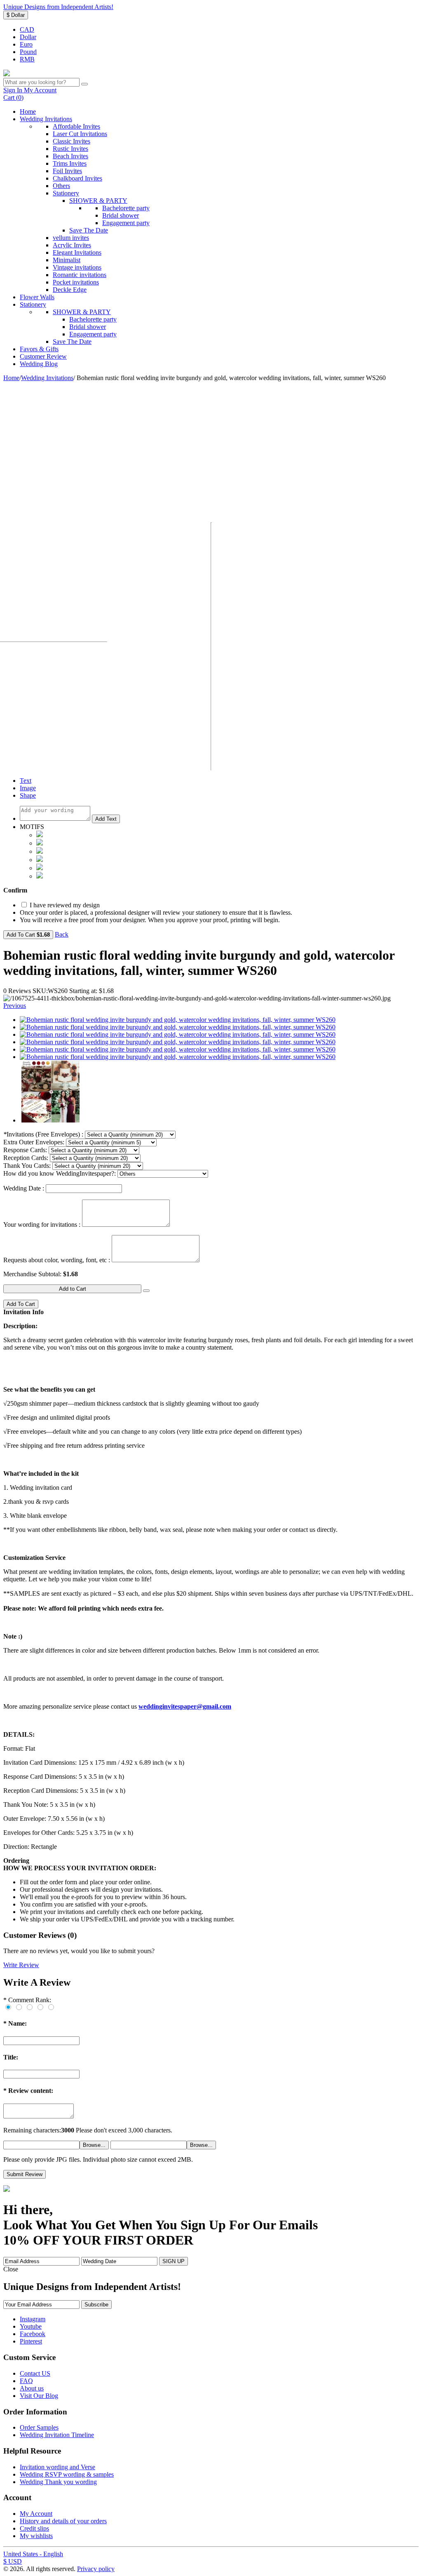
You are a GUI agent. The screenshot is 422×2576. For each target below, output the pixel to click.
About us (32, 2388)
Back (62, 934)
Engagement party (126, 223)
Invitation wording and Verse (57, 2467)
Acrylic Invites (72, 245)
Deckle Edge (70, 290)
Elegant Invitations (77, 252)
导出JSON (85, 934)
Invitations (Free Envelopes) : (43, 1134)
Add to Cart (73, 1289)
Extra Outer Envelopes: (34, 1142)
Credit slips (34, 2528)
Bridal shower (121, 215)
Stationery (66, 193)
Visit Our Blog (39, 2396)
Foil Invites (67, 171)
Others (61, 186)
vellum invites (71, 238)
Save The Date (89, 230)
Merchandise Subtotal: (33, 1274)
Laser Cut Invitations (80, 134)
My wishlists (36, 2536)
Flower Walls (37, 297)
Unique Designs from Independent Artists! (58, 7)
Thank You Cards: (27, 1166)
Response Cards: (25, 1150)
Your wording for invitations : (42, 1225)
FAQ (26, 2381)
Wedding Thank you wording (58, 2482)
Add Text (106, 819)
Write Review (21, 1965)
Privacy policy (96, 2569)
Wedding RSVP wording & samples (67, 2474)
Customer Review (43, 356)
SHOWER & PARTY (98, 201)
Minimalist (67, 260)
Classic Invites (72, 141)
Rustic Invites (70, 149)
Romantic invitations (80, 275)
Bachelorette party (126, 208)
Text (26, 781)
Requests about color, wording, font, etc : (57, 1260)
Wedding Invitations (46, 119)
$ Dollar (16, 15)
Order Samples (39, 2427)
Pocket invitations (76, 282)
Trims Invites (70, 163)
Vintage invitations (77, 267)
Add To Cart (28, 935)
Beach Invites (70, 156)
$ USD (13, 2561)
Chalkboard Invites (77, 178)
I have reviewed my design (64, 905)
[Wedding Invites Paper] (7, 74)
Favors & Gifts (39, 349)
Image (28, 788)
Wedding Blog (39, 364)
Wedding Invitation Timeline (57, 2435)
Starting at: (83, 991)
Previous (15, 1006)
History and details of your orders (63, 2521)
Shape (28, 795)
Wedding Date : (24, 1188)
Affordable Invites (76, 126)
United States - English (33, 2554)
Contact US (35, 2373)
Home (28, 112)
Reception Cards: (26, 1158)
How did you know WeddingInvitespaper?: (60, 1173)
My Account (36, 2514)
